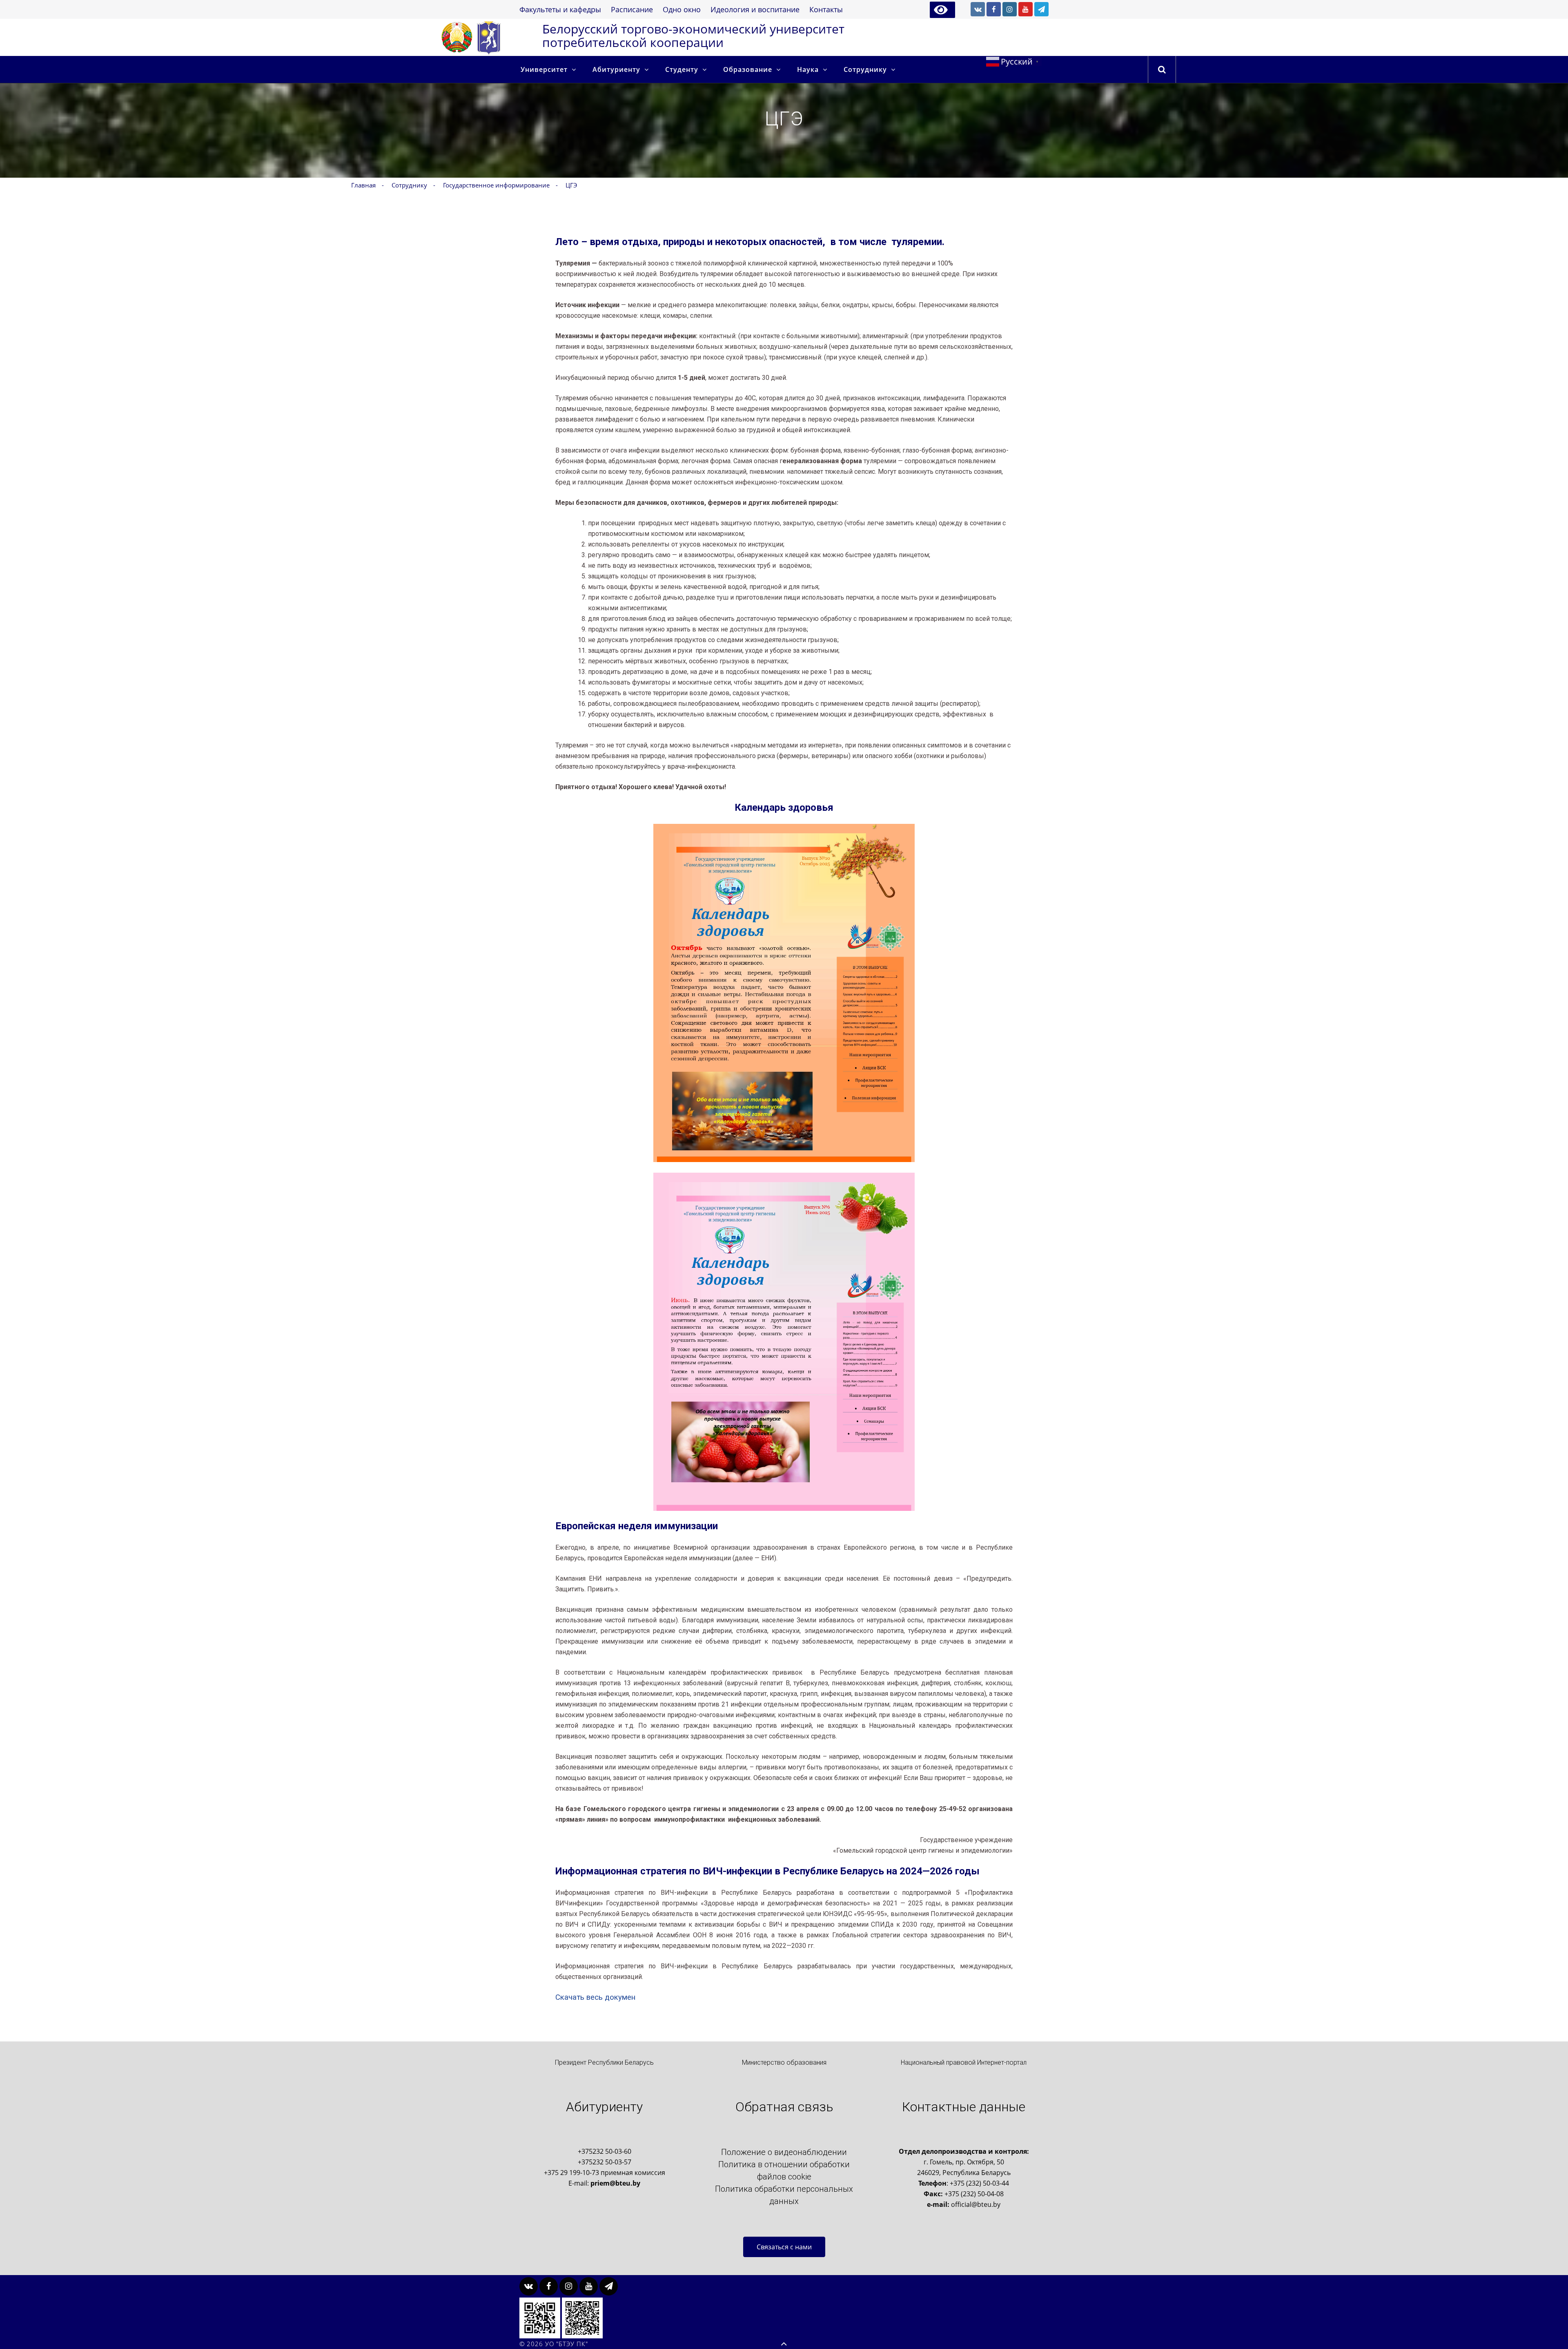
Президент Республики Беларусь (604, 2062)
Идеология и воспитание (755, 9)
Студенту (682, 69)
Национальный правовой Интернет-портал (964, 2062)
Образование (748, 69)
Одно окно (682, 9)
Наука (808, 69)
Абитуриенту (616, 69)
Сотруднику (865, 69)
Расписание (632, 9)
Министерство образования (784, 2062)
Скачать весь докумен (595, 1997)
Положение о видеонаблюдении (784, 2152)
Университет (544, 69)
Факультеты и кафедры (560, 9)
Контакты (826, 9)
